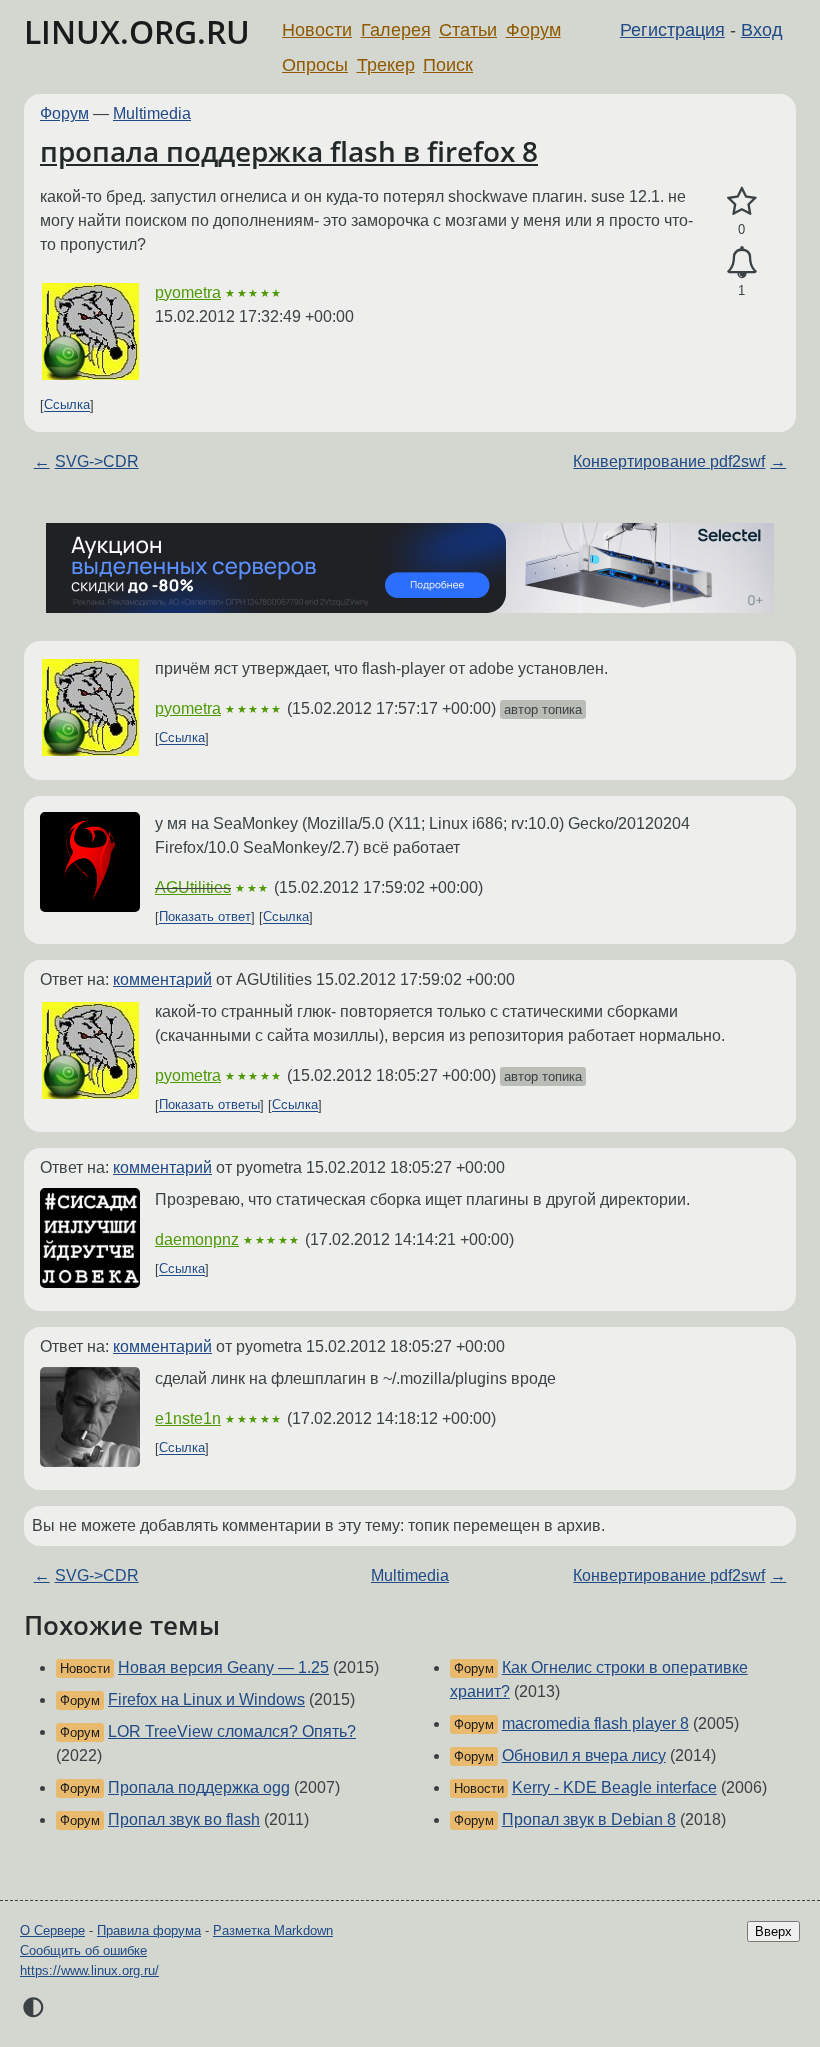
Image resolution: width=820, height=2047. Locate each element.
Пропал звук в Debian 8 (589, 1819)
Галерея (396, 30)
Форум (533, 30)
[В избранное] (741, 202)
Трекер (386, 65)
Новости (317, 30)
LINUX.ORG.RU (137, 31)
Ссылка (67, 405)
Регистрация (672, 30)
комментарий (162, 979)
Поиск (448, 65)
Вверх (773, 1931)
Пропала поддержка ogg (199, 1787)
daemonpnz (197, 1239)
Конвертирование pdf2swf (669, 461)
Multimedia (152, 113)
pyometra (188, 292)
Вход (762, 30)
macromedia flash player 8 (595, 1723)
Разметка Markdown (273, 1930)
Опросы (315, 65)
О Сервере (52, 1930)
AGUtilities (193, 887)
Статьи (468, 30)
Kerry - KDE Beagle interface (614, 1787)
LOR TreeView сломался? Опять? (232, 1731)
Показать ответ (205, 917)
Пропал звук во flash (184, 1819)
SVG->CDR (97, 461)
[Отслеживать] (741, 263)
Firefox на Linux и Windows (206, 1699)
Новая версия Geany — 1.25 (223, 1667)
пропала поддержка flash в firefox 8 (289, 151)
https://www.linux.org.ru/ (89, 1970)
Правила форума (149, 1930)
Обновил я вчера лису (584, 1755)
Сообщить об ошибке (83, 1950)
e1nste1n (188, 1418)
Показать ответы (209, 1105)
